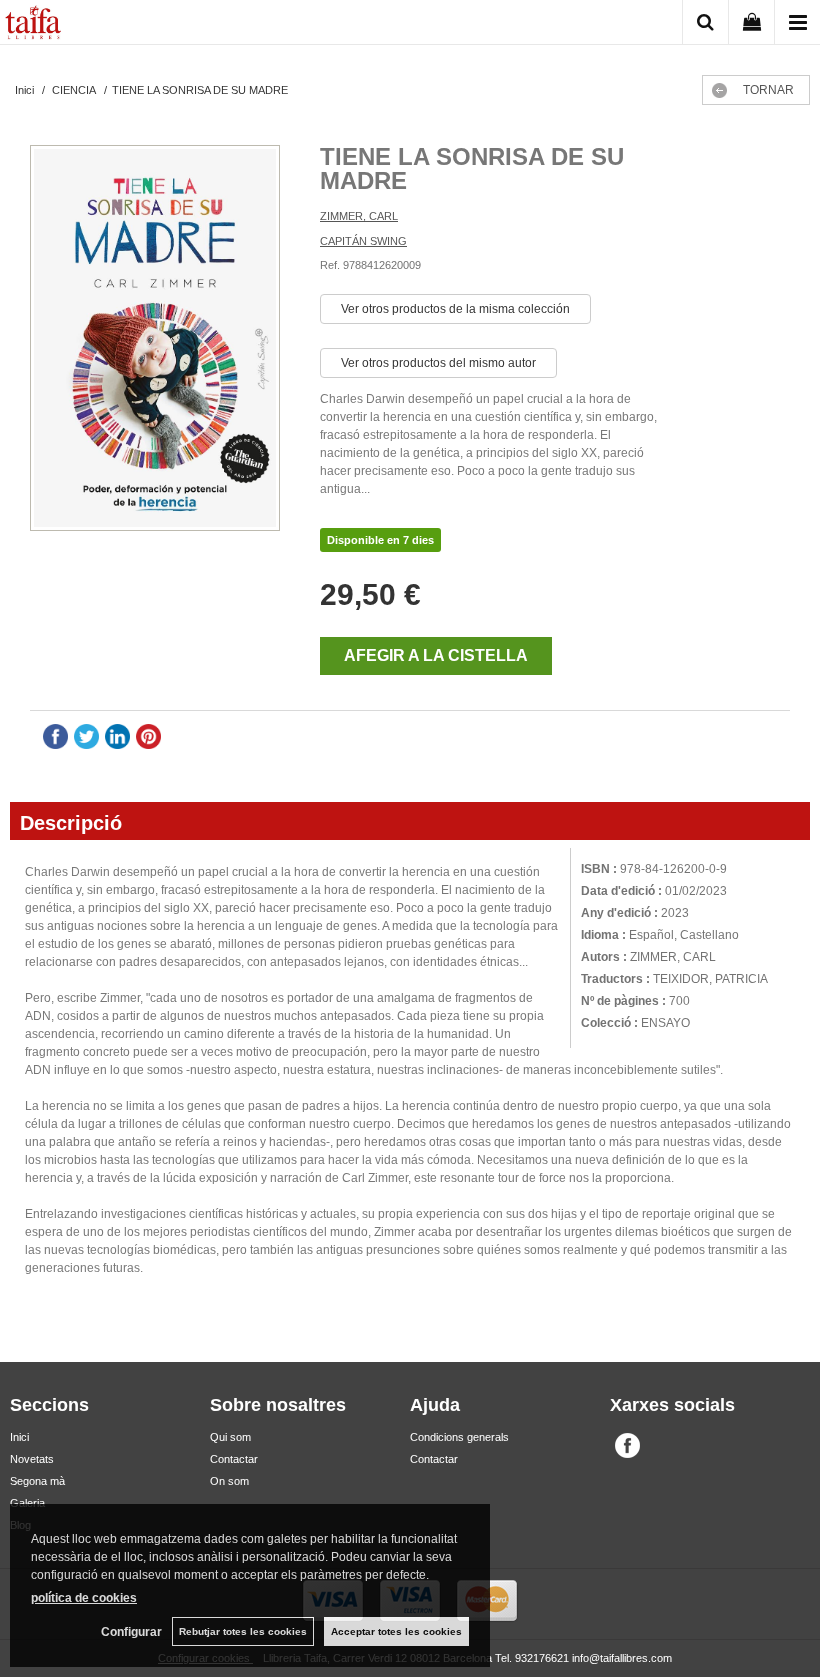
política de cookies (84, 1598)
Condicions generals (459, 1437)
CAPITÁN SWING (363, 241)
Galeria (27, 1503)
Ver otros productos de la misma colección (455, 309)
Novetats (32, 1459)
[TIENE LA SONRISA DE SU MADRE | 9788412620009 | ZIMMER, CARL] (155, 340)
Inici (19, 1437)
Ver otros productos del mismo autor (438, 363)
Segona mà (37, 1481)
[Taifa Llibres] (33, 25)
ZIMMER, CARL (359, 216)
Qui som (230, 1437)
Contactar (234, 1459)
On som (229, 1481)
